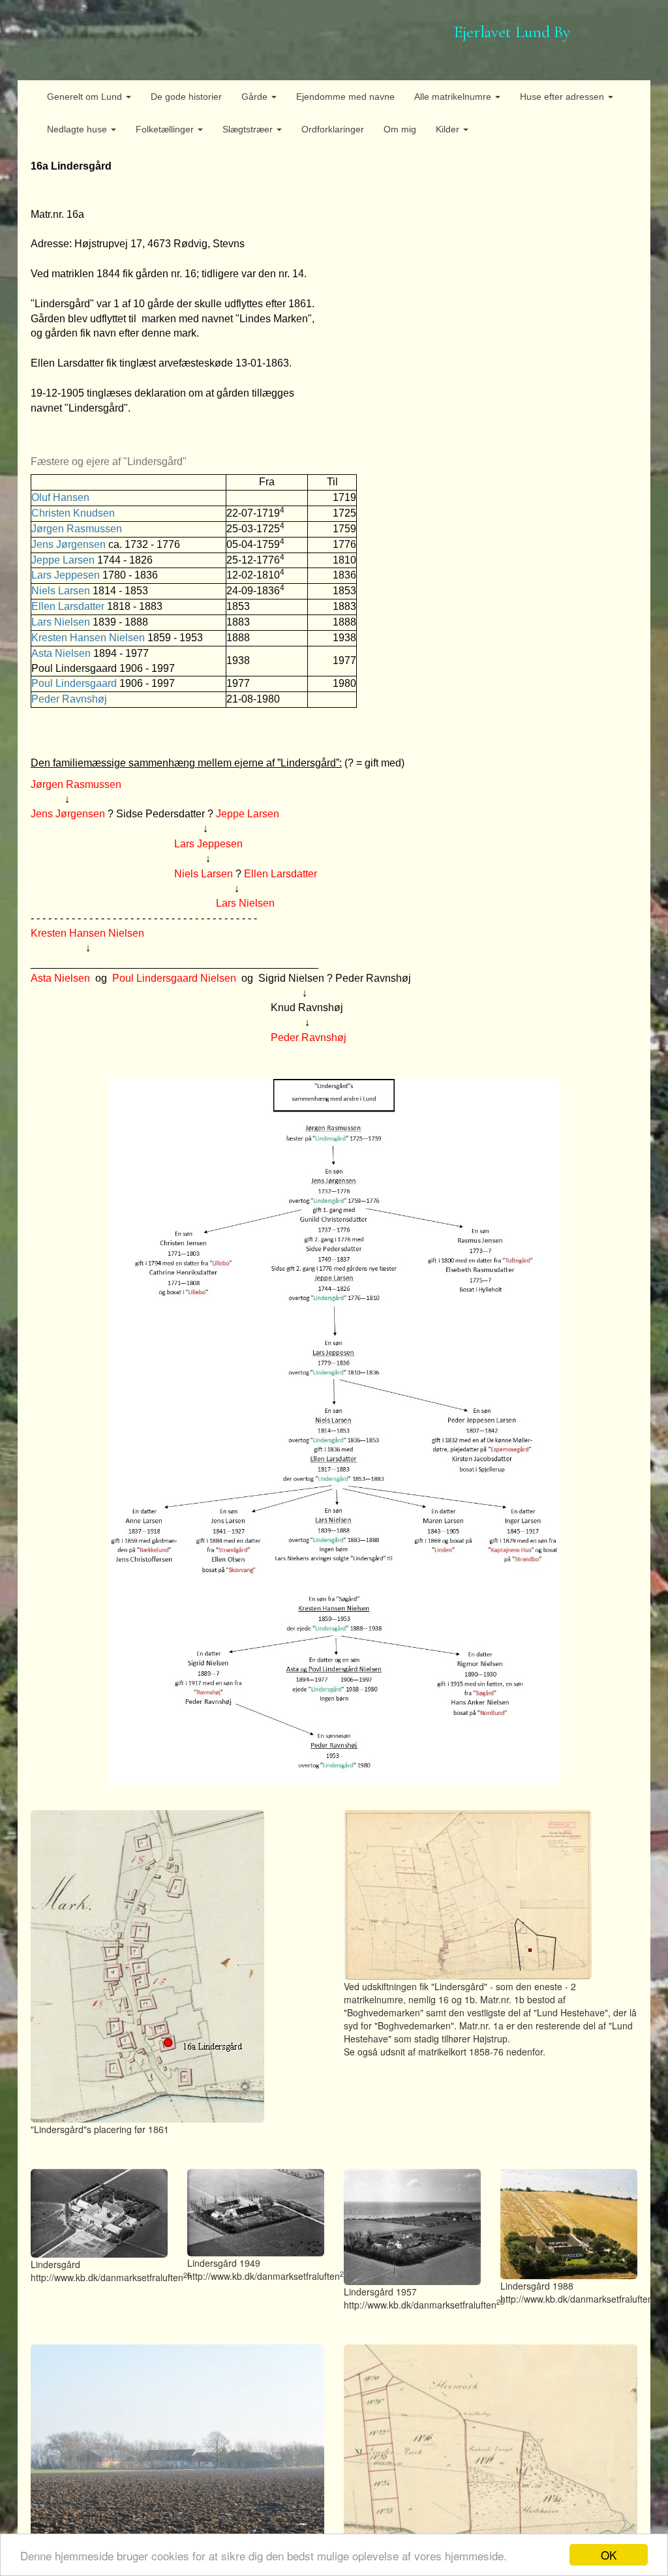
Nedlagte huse (78, 129)
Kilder (449, 129)
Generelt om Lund (86, 97)
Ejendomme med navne (345, 97)
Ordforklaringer (333, 129)
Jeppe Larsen (63, 560)
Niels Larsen (61, 591)
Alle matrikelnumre (454, 97)
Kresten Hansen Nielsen (88, 638)
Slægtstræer (249, 129)
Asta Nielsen (61, 653)
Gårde (256, 97)
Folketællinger (166, 129)
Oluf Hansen (60, 497)
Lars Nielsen (61, 622)
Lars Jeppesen (66, 575)
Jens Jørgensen (68, 544)
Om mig (400, 129)
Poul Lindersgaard (75, 683)
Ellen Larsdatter (68, 606)
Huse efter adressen (563, 97)
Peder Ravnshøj (69, 699)
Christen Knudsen (73, 513)
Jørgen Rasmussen (77, 529)
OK (609, 2555)
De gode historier (186, 97)
